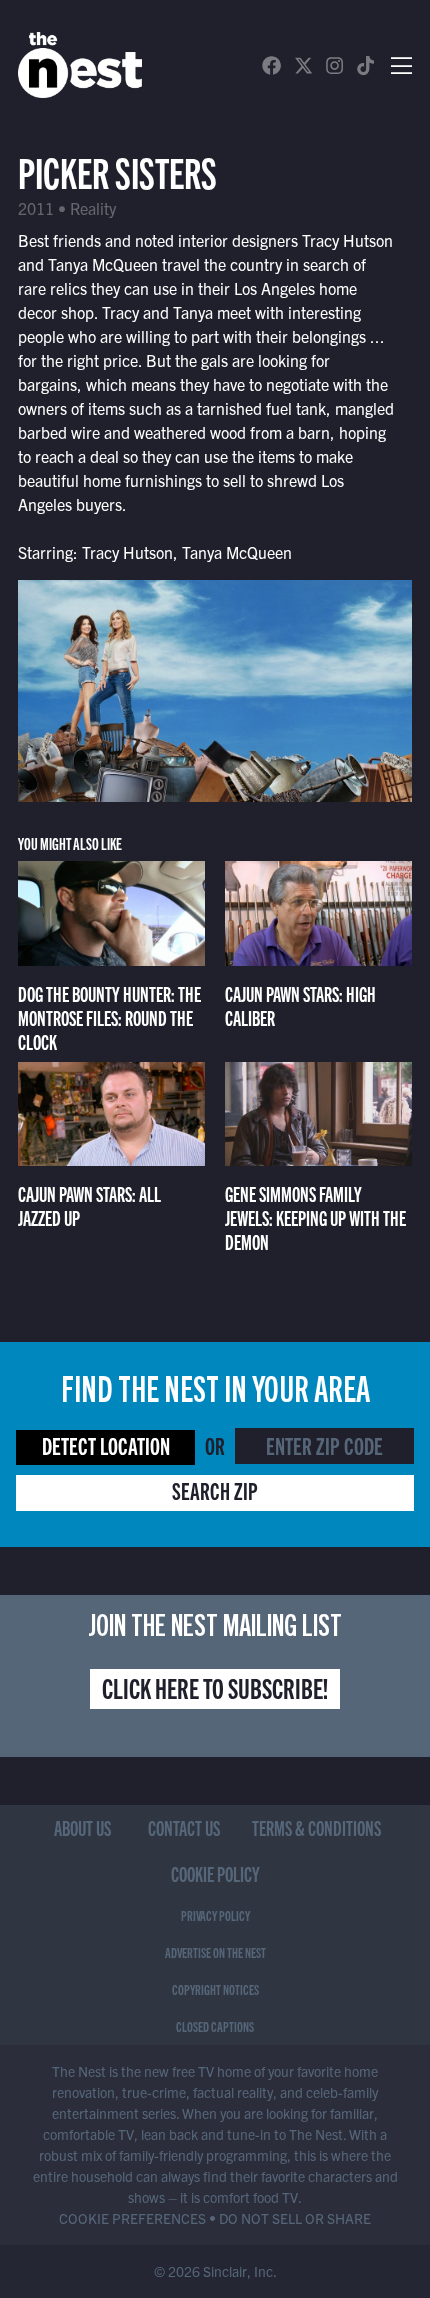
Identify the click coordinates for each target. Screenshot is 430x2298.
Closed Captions (215, 2026)
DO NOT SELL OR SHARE (295, 2218)
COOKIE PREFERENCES (132, 2218)
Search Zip (215, 1490)
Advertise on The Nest (215, 1952)
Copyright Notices (215, 1989)
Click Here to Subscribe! (215, 1687)
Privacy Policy (215, 1915)
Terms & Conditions (316, 1827)
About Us (82, 1827)
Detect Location (106, 1445)
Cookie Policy (215, 1873)
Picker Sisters (117, 170)
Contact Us (184, 1827)
